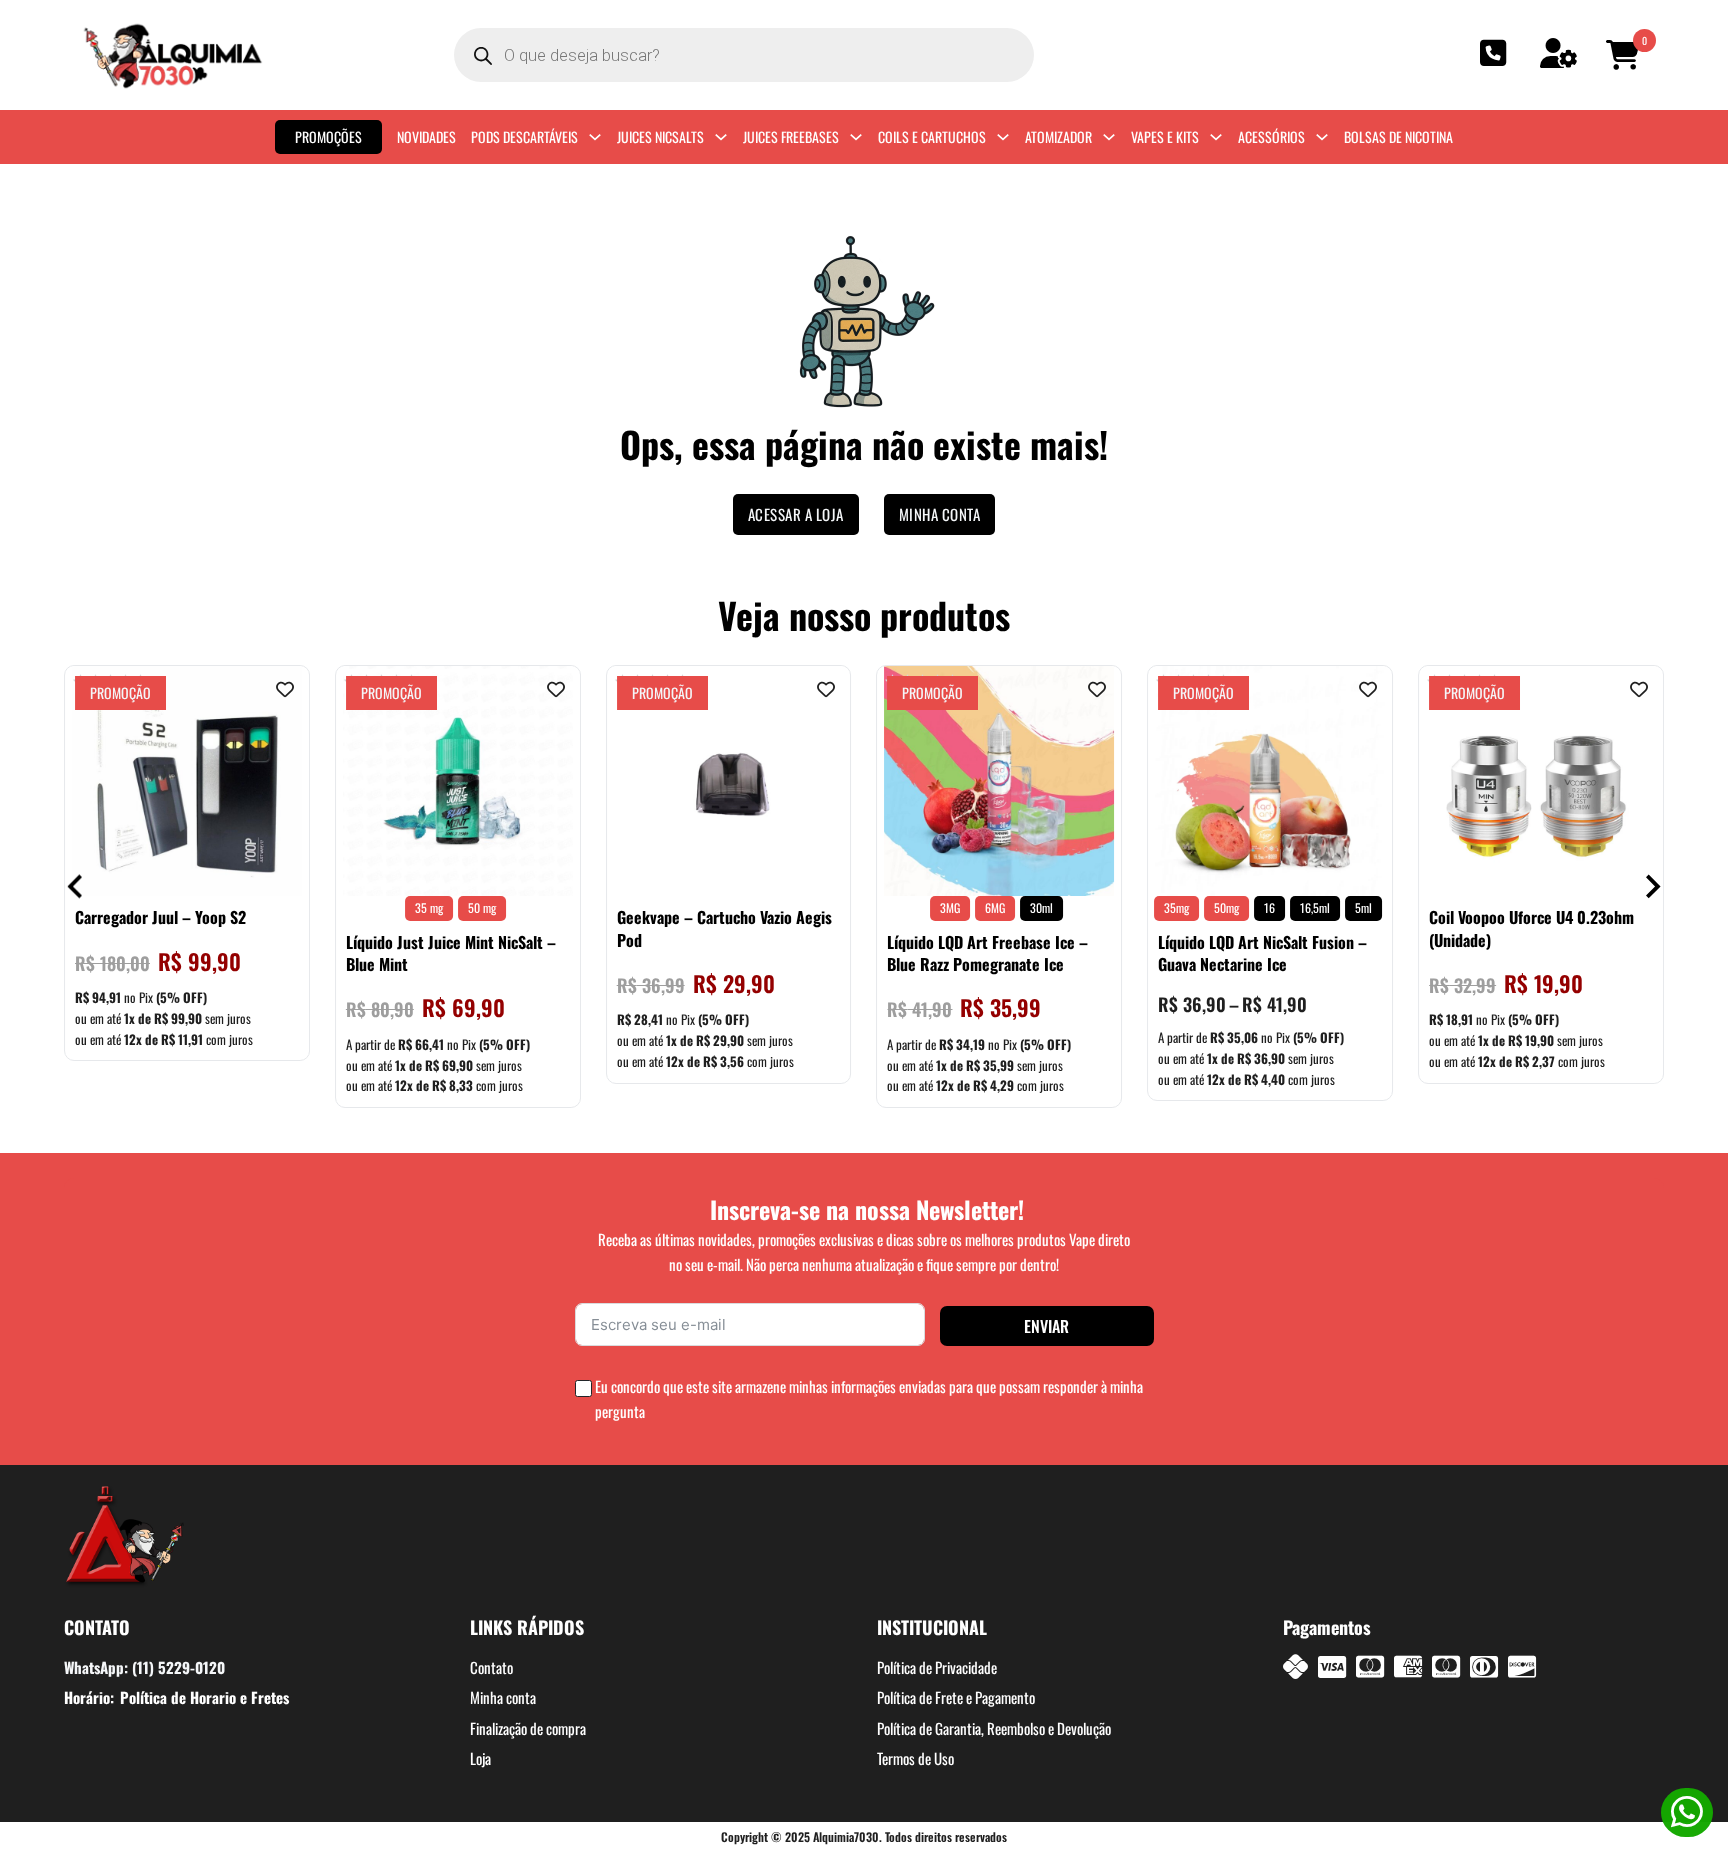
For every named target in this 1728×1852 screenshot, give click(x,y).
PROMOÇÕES (328, 136)
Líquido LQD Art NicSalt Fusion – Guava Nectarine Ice (1262, 953)
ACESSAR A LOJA (796, 514)
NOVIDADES (426, 136)
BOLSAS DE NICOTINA (1398, 136)
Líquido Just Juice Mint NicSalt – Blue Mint (451, 953)
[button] (1626, 55)
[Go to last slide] (76, 886)
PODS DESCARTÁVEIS (524, 136)
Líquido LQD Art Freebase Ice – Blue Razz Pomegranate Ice (987, 953)
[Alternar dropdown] (595, 137)
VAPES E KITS (1165, 136)
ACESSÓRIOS (1271, 136)
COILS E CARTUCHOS (932, 136)
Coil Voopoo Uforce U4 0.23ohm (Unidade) (1531, 928)
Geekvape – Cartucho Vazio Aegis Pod (724, 928)
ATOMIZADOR (1058, 136)
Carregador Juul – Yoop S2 (160, 917)
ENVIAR (1046, 1326)
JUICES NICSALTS (660, 136)
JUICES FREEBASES (791, 136)
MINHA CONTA (940, 514)
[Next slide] (1651, 886)
